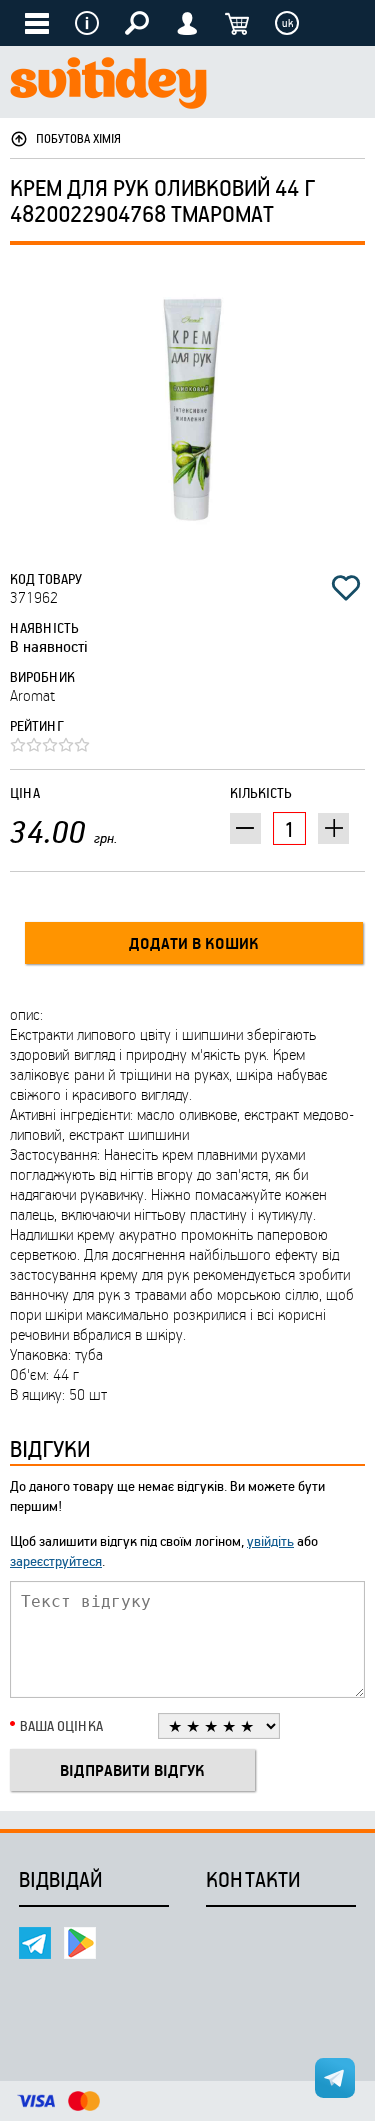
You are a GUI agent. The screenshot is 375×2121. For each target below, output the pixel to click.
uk (287, 23)
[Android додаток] (80, 1943)
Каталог (37, 23)
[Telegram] (35, 1943)
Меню (87, 23)
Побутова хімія (78, 138)
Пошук (137, 23)
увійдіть (270, 1540)
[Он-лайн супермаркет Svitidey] (108, 85)
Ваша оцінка (61, 1725)
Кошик (237, 23)
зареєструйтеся (56, 1560)
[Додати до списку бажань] (346, 588)
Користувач (187, 23)
